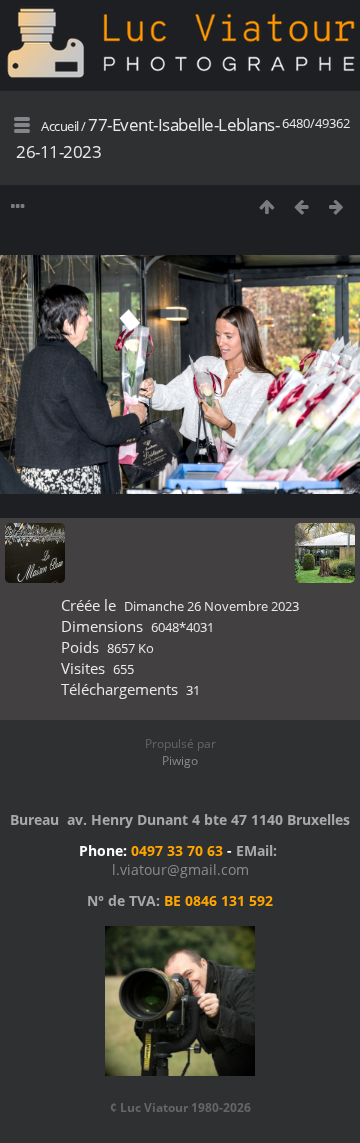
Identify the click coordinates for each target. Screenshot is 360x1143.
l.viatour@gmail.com (180, 869)
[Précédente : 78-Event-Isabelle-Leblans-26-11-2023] (301, 206)
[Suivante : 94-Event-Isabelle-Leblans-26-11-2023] (336, 206)
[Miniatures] (266, 206)
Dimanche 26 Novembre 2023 (211, 606)
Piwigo (180, 760)
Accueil (60, 126)
